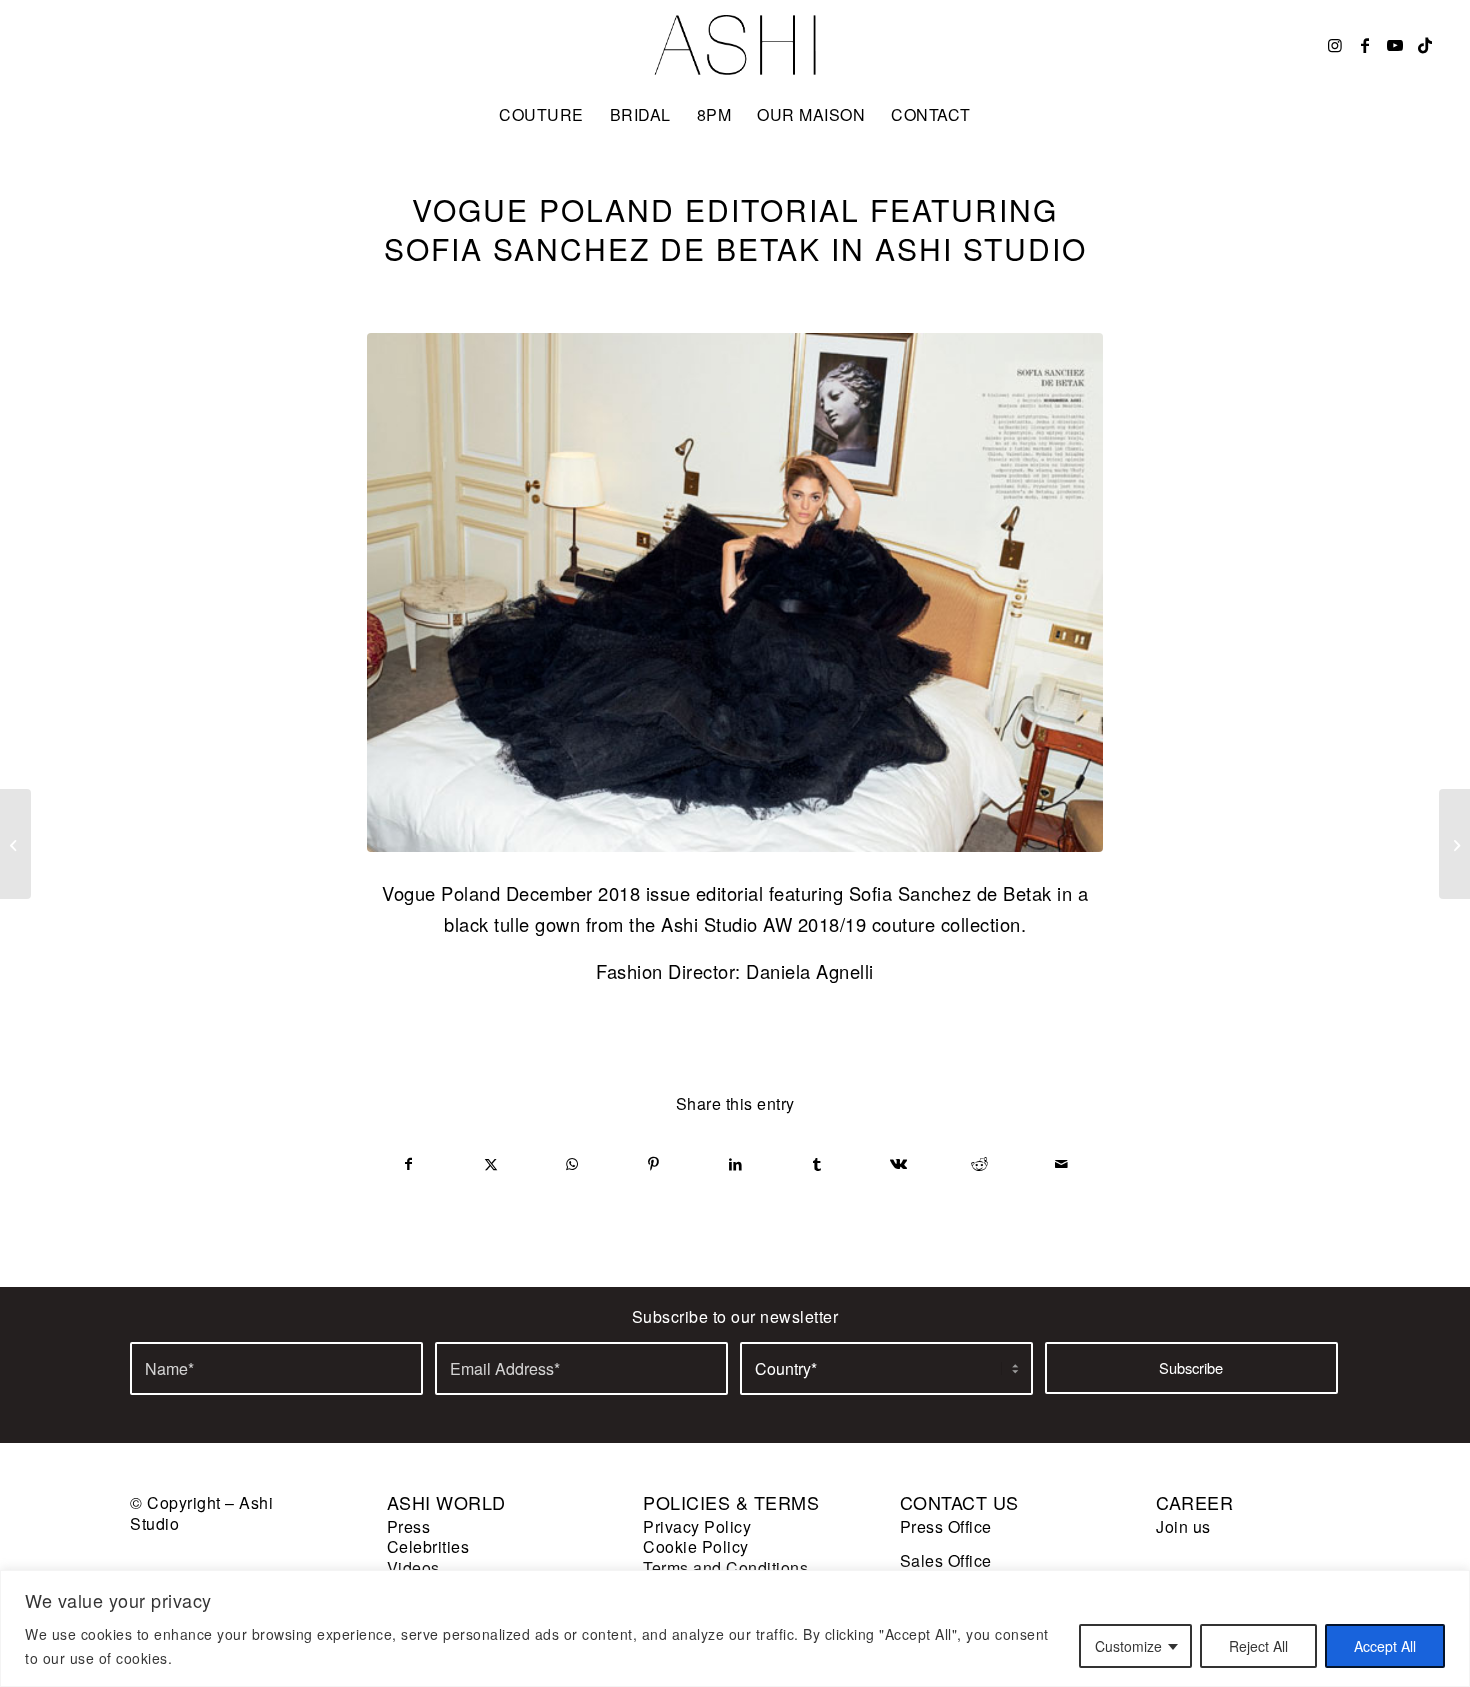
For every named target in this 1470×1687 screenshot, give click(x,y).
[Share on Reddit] (980, 1164)
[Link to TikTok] (1426, 45)
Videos (413, 1567)
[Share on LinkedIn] (735, 1164)
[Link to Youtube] (1396, 45)
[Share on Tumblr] (817, 1164)
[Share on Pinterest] (654, 1164)
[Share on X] (491, 1164)
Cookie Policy (696, 1546)
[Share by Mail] (1061, 1164)
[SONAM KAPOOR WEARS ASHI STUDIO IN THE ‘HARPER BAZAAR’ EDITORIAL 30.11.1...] (15, 844)
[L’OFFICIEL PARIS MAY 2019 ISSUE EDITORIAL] (1454, 844)
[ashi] (735, 45)
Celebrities (428, 1546)
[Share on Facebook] (409, 1164)
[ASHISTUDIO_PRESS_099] (735, 592)
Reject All (1258, 1646)
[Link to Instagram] (1336, 45)
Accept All (1385, 1646)
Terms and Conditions (725, 1567)
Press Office (946, 1526)
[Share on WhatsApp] (572, 1164)
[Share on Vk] (898, 1164)
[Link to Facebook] (1366, 45)
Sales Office (946, 1560)
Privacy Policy (697, 1526)
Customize (1128, 1646)
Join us (1183, 1526)
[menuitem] (541, 115)
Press (409, 1526)
